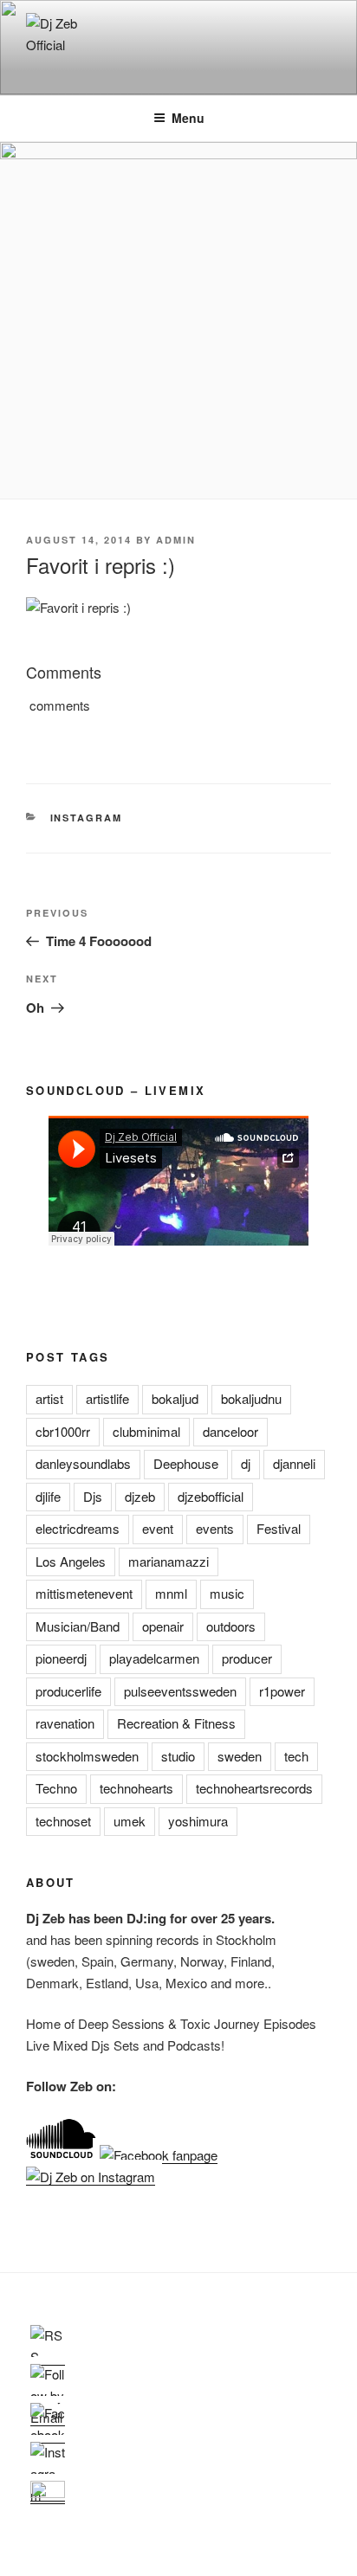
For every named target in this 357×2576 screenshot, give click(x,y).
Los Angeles (71, 1561)
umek (130, 1821)
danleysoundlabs (83, 1463)
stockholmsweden (87, 1756)
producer (247, 1658)
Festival (279, 1528)
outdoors (231, 1626)
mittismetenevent (84, 1593)
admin (176, 540)
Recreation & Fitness (176, 1723)
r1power (282, 1691)
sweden (240, 1756)
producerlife (68, 1691)
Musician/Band (78, 1626)
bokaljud (175, 1398)
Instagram (87, 818)
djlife (48, 1496)
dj (246, 1463)
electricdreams (78, 1528)
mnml (171, 1593)
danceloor (230, 1431)
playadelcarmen (154, 1658)
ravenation (65, 1723)
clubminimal (146, 1431)
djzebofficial (211, 1496)
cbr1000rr (63, 1431)
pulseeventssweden (180, 1691)
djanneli (294, 1463)
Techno (56, 1788)
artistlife (107, 1398)
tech (296, 1756)
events (215, 1528)
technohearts (136, 1788)
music (227, 1593)
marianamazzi (169, 1561)
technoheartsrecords (254, 1788)
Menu (188, 118)
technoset (63, 1821)
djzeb (140, 1496)
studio (178, 1756)
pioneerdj (61, 1658)
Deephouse (186, 1463)
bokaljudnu (251, 1398)
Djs (93, 1496)
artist (49, 1398)
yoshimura (198, 1821)
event (158, 1528)
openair (163, 1626)
